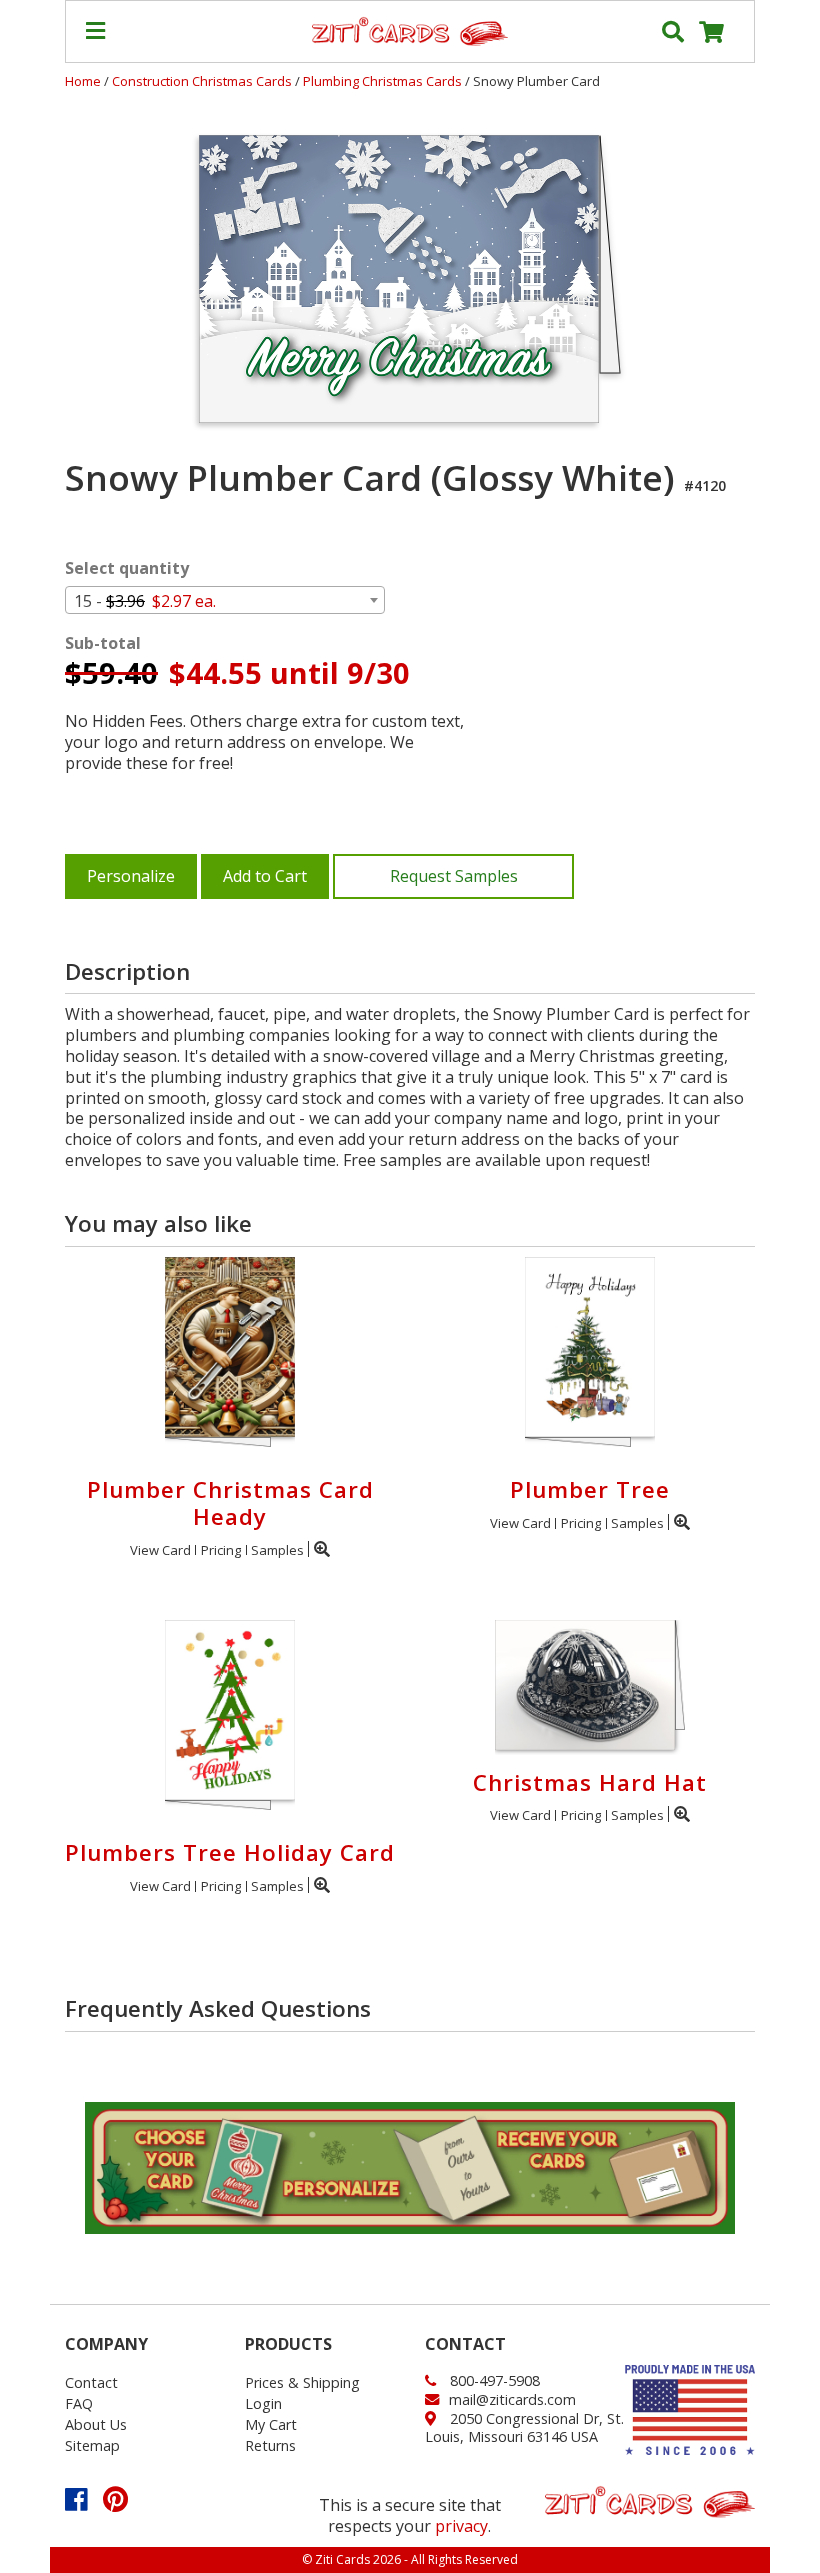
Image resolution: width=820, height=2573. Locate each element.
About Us (96, 2424)
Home (83, 81)
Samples (277, 1550)
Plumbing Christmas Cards (384, 81)
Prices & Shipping (302, 2382)
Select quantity (127, 568)
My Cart (271, 2424)
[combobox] (225, 600)
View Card (160, 1550)
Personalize (131, 876)
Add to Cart (265, 876)
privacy (461, 2526)
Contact (91, 2382)
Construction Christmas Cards (203, 81)
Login (263, 2403)
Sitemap (92, 2445)
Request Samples (454, 876)
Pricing (221, 1550)
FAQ (79, 2403)
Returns (270, 2445)
